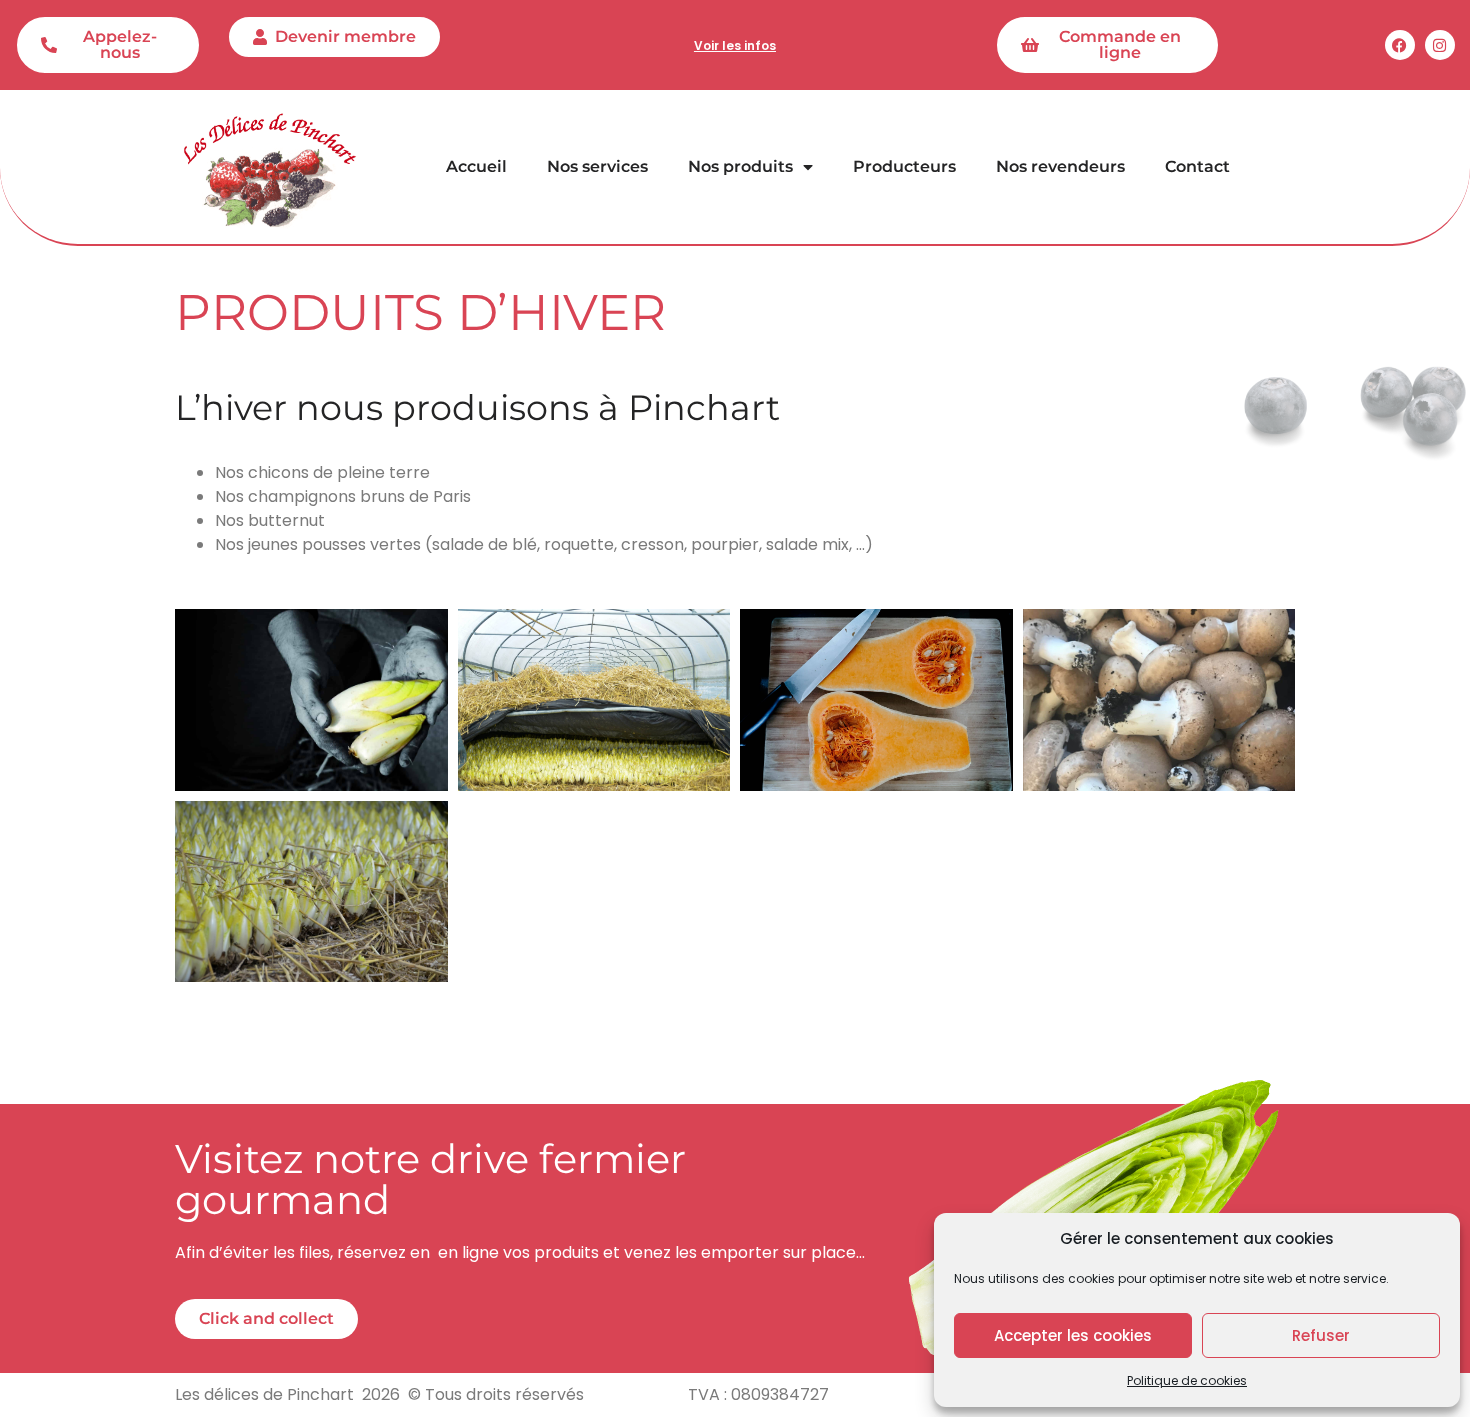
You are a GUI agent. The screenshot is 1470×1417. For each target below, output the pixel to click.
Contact (1197, 166)
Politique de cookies (1187, 1380)
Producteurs (904, 166)
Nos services (597, 166)
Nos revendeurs (1060, 166)
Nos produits (740, 166)
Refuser (1321, 1335)
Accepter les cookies (1073, 1335)
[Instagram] (1440, 45)
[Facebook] (1400, 45)
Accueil (476, 166)
